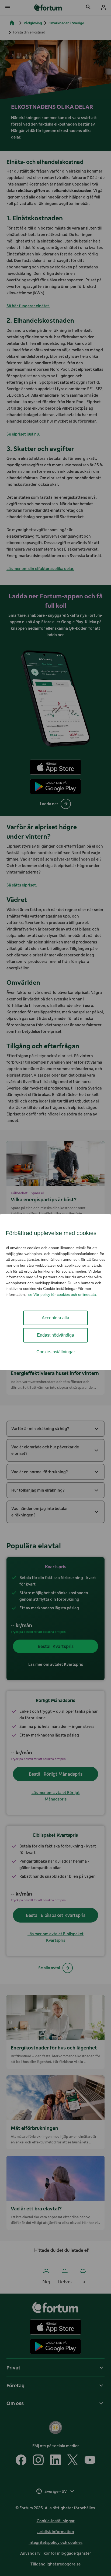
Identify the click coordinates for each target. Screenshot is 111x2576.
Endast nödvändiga (55, 1335)
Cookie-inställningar (56, 1352)
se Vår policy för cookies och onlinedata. (63, 1294)
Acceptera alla (55, 1318)
